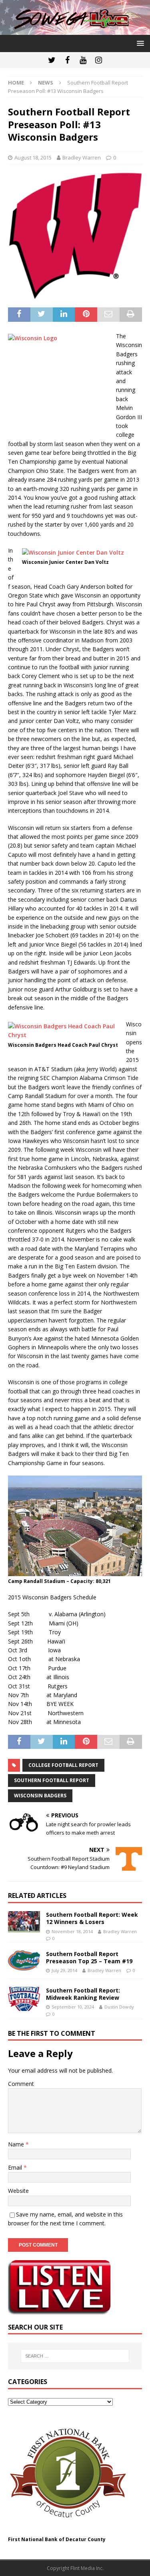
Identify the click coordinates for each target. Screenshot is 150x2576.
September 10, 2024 (73, 2007)
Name (17, 2144)
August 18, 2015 (33, 157)
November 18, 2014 (72, 1931)
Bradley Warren (82, 157)
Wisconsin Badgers (40, 1796)
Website (18, 2191)
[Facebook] (67, 60)
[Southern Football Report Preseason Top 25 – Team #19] (24, 1960)
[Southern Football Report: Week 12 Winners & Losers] (24, 1922)
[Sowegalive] (75, 30)
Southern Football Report (52, 1780)
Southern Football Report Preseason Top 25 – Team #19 (89, 1957)
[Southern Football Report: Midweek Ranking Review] (24, 1999)
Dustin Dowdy (119, 2007)
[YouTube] (83, 60)
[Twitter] (52, 60)
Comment (21, 2084)
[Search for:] (75, 2356)
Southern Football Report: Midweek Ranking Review (83, 1994)
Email (16, 2167)
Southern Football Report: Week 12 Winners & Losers (92, 1918)
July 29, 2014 (64, 1970)
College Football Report (63, 1765)
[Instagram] (99, 60)
